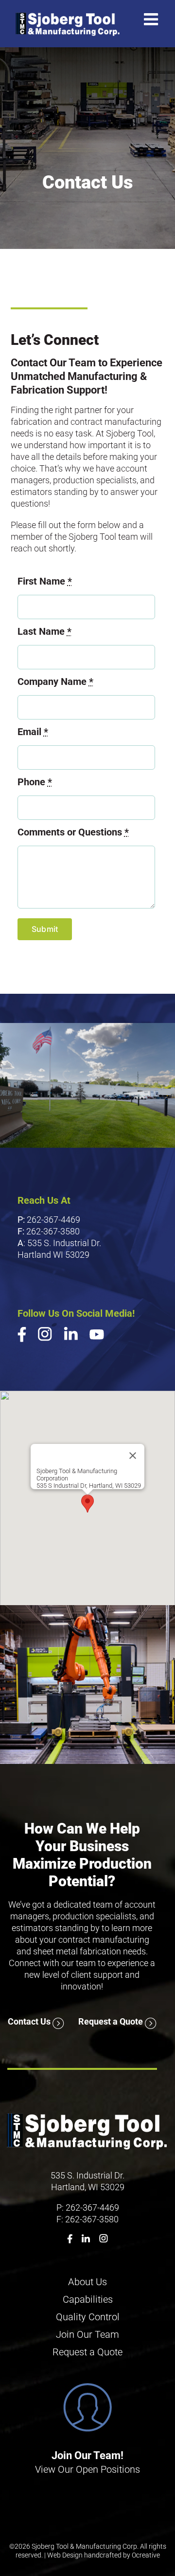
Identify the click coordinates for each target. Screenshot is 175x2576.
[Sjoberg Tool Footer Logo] (88, 2114)
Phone (35, 782)
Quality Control (88, 2317)
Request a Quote (112, 2021)
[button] (87, 1504)
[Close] (133, 1456)
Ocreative (146, 2555)
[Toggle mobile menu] (152, 19)
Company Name (55, 682)
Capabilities (88, 2299)
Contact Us (30, 2021)
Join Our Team (87, 2334)
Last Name (44, 631)
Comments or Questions (73, 832)
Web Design (65, 2555)
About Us (87, 2282)
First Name (45, 581)
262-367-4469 (53, 1220)
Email (33, 732)
